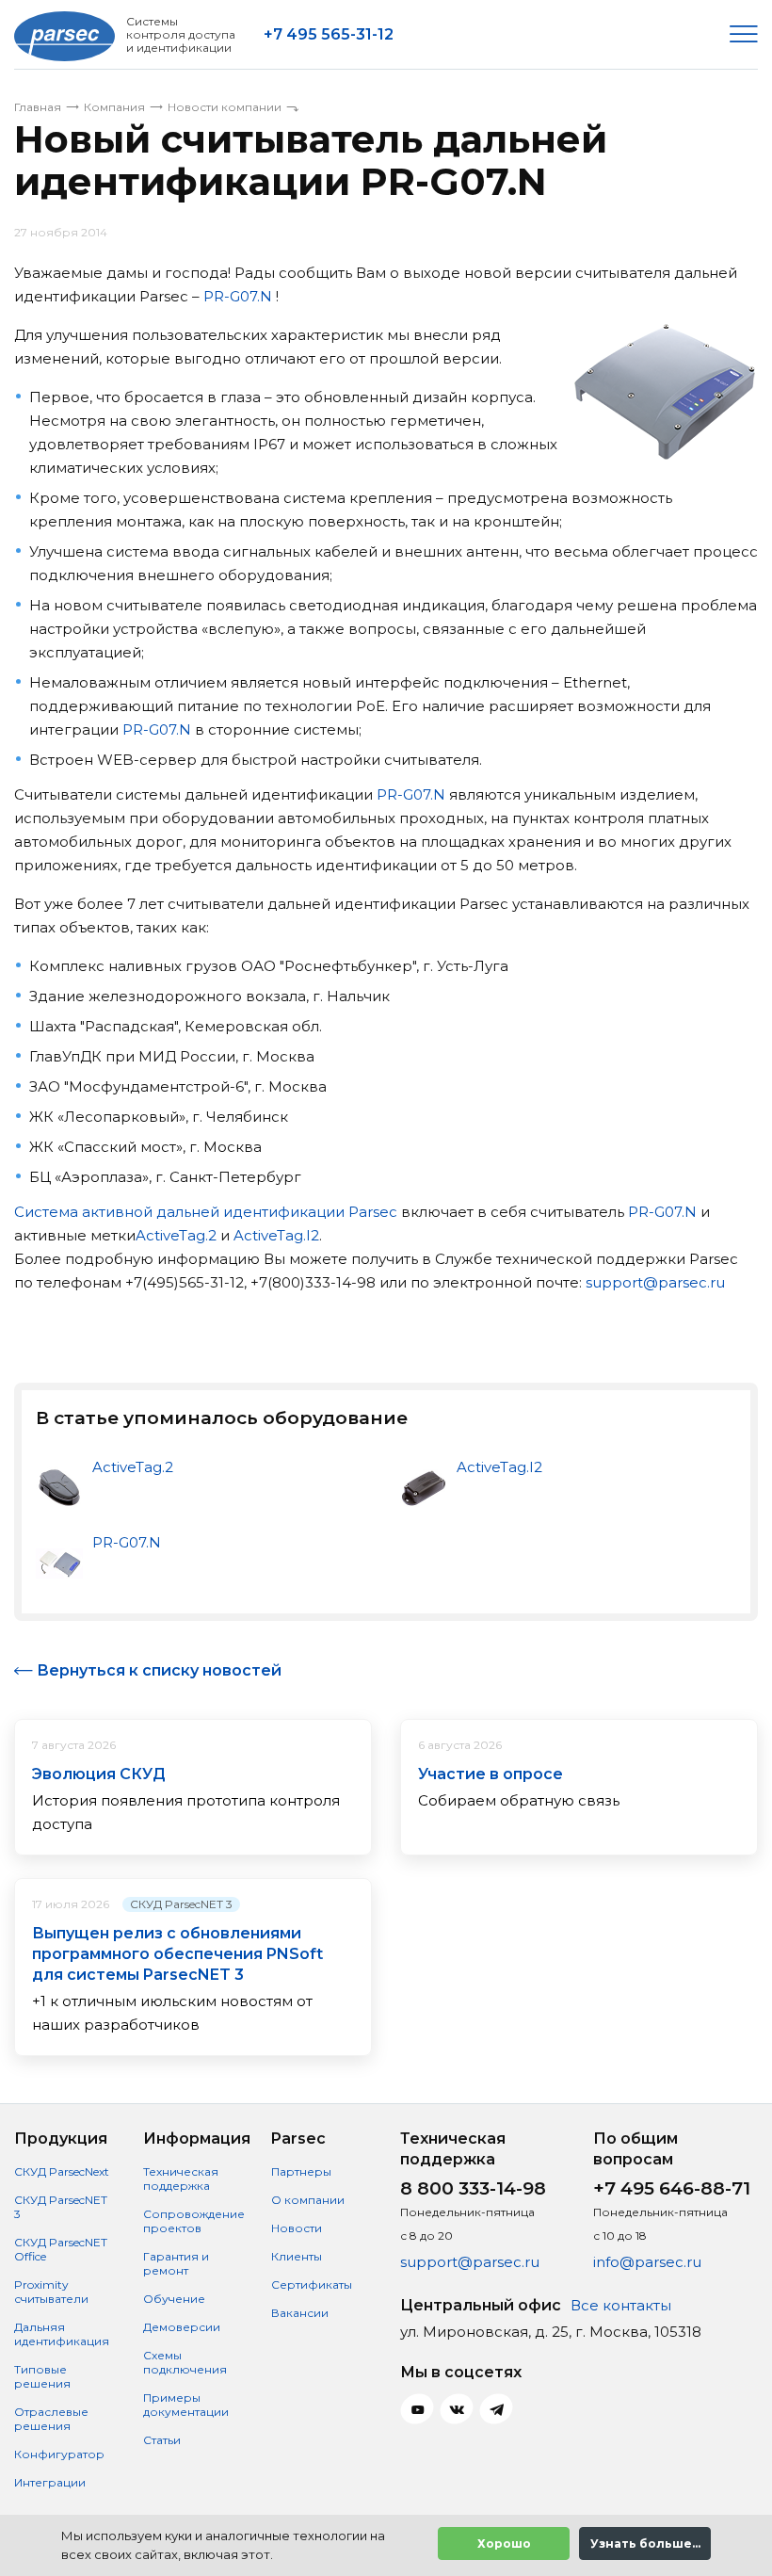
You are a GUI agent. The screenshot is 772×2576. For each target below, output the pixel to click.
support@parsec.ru (655, 1282)
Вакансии (300, 2313)
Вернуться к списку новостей (159, 1670)
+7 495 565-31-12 (329, 34)
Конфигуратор (59, 2454)
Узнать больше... (645, 2544)
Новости (297, 2228)
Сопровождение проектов (194, 2221)
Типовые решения (42, 2376)
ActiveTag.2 (176, 1235)
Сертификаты (312, 2284)
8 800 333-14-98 (473, 2188)
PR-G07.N (238, 296)
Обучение (174, 2299)
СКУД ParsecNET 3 (181, 1904)
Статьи (162, 2440)
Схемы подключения (185, 2362)
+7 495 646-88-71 (672, 2188)
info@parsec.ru (647, 2262)
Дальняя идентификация (62, 2334)
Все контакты (621, 2305)
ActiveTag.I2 (276, 1235)
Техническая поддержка (181, 2179)
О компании (308, 2200)
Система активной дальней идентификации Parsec (206, 1212)
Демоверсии (182, 2327)
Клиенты (297, 2256)
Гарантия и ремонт (176, 2263)
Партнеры (301, 2171)
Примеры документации (186, 2405)
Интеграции (50, 2482)
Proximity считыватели (51, 2292)
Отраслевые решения (51, 2419)
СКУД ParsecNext (62, 2171)
